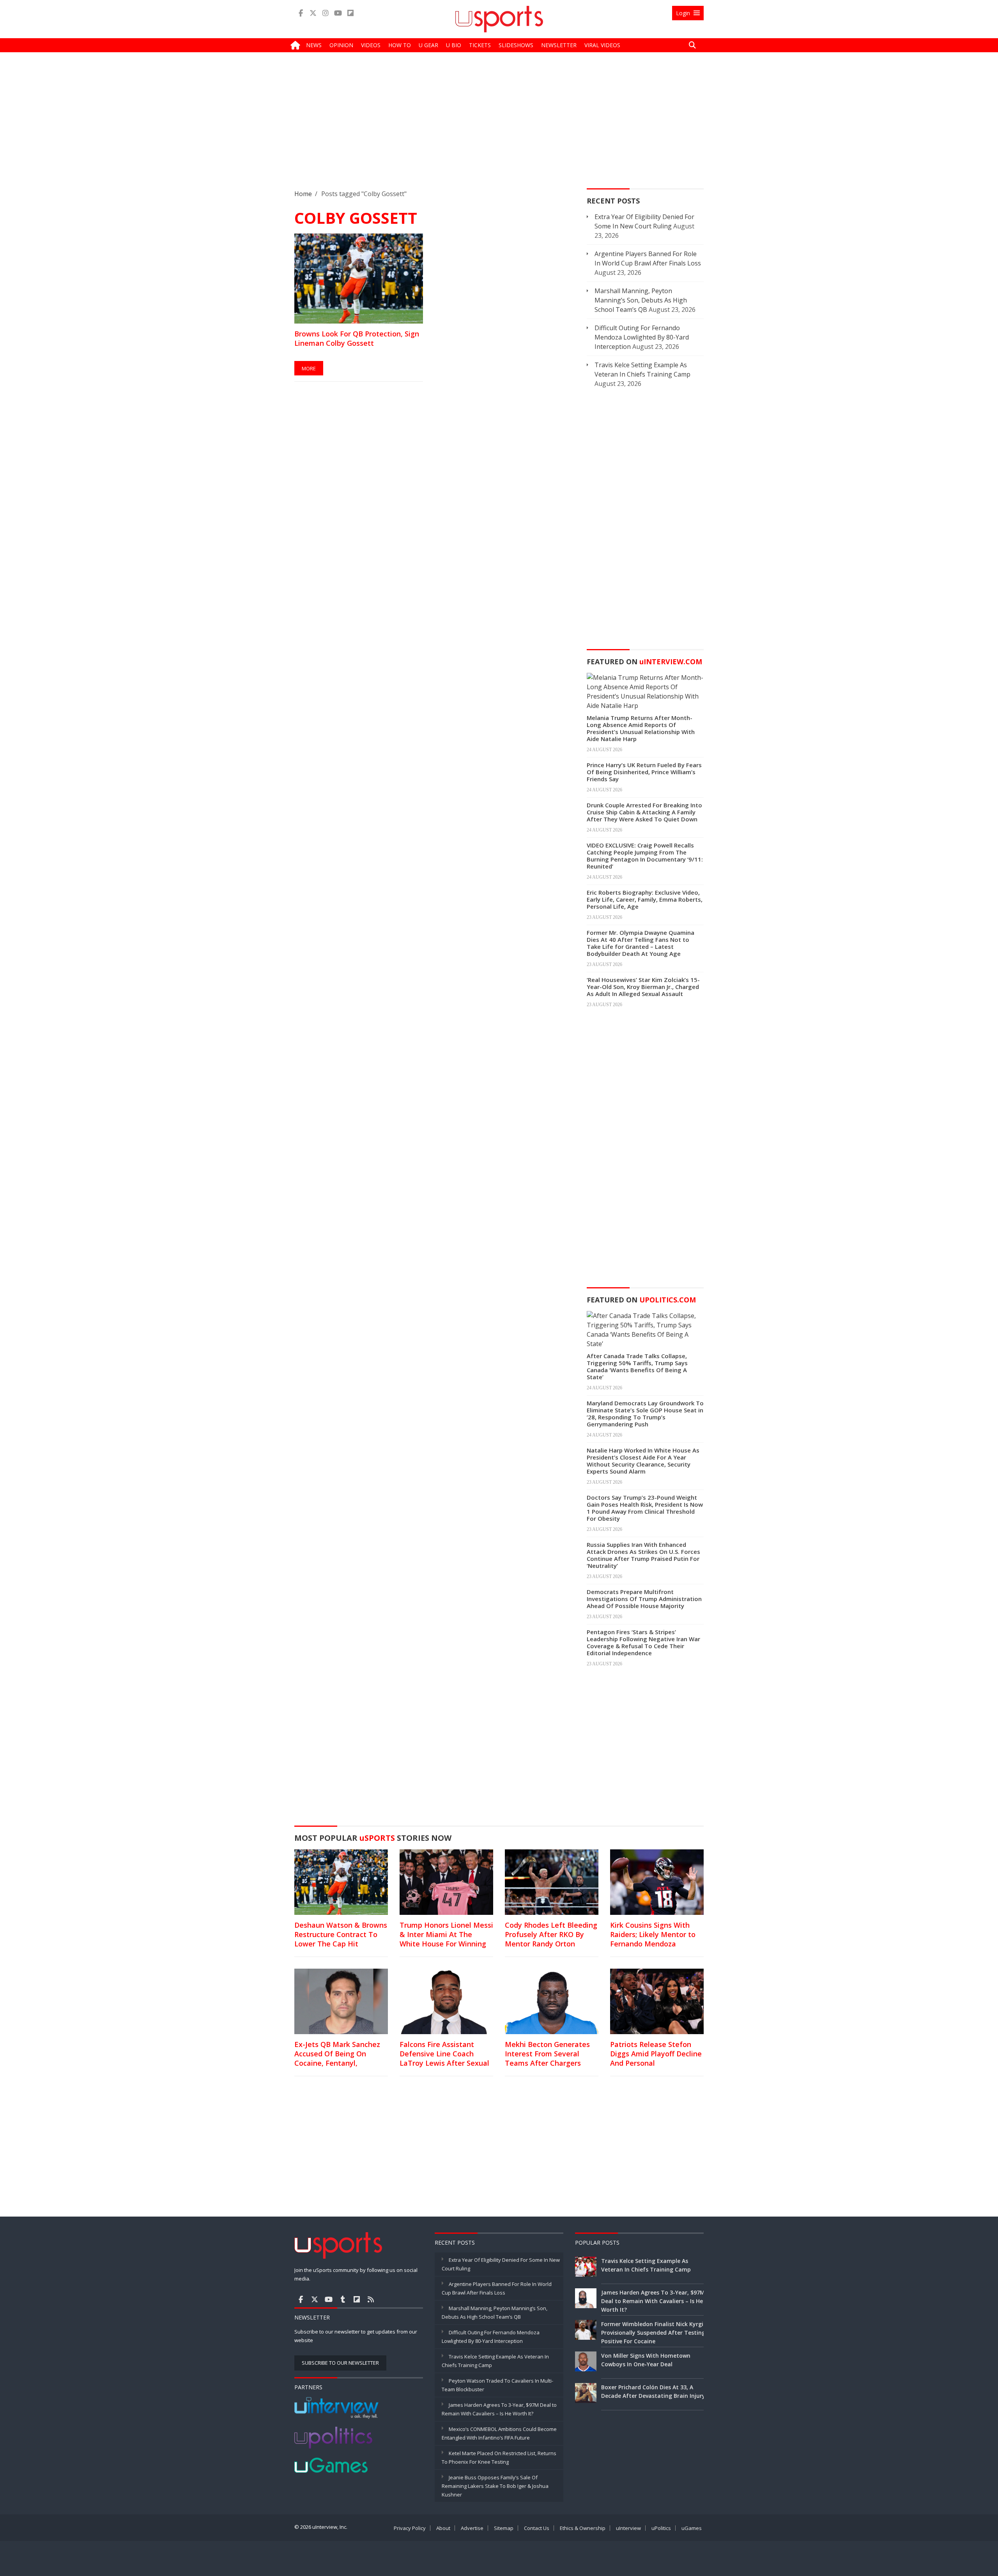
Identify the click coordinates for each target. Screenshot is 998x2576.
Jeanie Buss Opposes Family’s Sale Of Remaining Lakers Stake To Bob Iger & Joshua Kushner (495, 2486)
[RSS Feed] (371, 2299)
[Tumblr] (343, 2299)
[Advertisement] (499, 127)
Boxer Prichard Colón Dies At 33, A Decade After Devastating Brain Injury (653, 2391)
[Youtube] (338, 13)
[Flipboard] (350, 13)
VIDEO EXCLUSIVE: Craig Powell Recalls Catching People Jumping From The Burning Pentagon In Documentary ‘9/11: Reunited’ (645, 856)
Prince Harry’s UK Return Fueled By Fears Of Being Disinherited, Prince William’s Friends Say (644, 772)
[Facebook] (301, 13)
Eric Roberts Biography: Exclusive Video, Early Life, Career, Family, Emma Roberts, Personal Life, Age (645, 899)
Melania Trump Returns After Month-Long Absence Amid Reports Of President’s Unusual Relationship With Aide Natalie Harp (641, 728)
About (443, 2528)
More (309, 368)
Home (303, 194)
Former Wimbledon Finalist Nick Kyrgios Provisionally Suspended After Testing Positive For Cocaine (655, 2333)
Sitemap (504, 2528)
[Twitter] (313, 13)
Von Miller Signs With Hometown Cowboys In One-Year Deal (646, 2360)
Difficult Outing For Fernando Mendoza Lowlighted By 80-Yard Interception (642, 337)
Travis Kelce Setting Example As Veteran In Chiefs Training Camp (646, 2265)
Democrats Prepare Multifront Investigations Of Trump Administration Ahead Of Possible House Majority (644, 1599)
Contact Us (537, 2528)
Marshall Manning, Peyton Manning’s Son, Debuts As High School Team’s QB (641, 300)
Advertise (472, 2528)
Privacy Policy (410, 2528)
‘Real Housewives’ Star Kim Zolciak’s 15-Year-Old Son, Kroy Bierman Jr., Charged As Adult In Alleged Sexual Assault (643, 987)
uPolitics (661, 2528)
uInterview (628, 2528)
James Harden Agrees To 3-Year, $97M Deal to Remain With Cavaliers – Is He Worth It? (653, 2301)
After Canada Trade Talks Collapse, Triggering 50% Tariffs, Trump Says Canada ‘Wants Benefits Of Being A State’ (637, 1366)
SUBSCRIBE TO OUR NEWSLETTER (340, 2363)
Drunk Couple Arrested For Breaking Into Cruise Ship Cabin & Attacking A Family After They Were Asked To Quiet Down (644, 812)
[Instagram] (326, 13)
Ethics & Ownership (583, 2528)
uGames (692, 2528)
